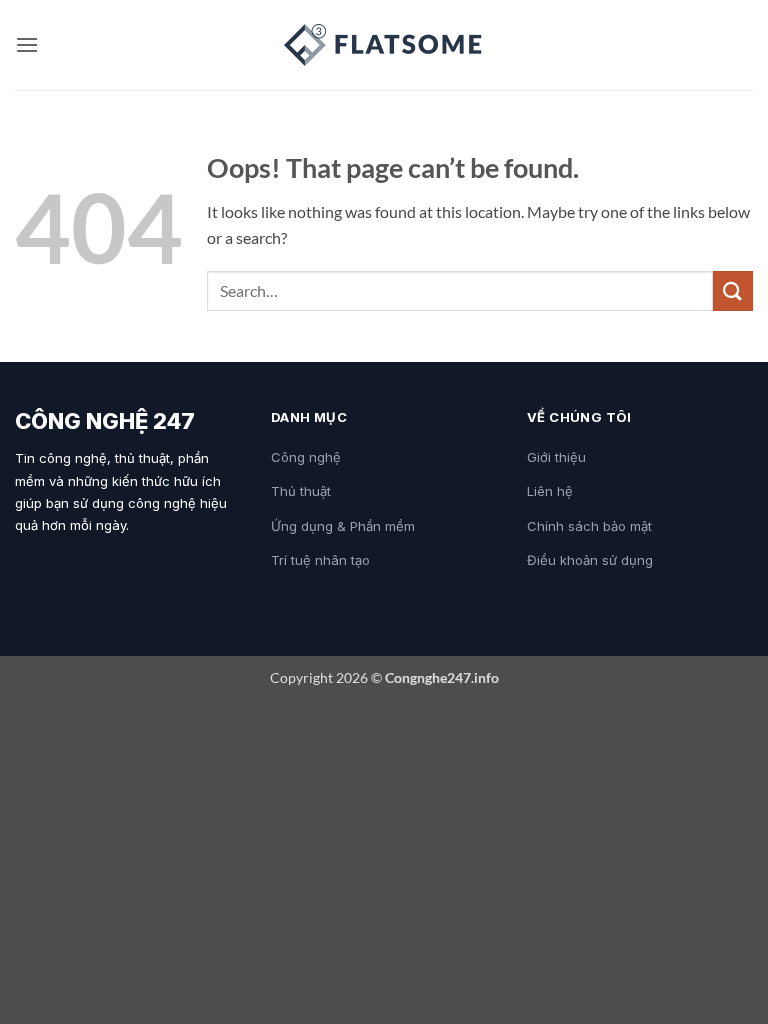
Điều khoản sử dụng (590, 560)
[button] (27, 44)
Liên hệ (550, 491)
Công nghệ (306, 457)
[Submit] (733, 290)
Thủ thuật (301, 491)
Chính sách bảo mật (589, 526)
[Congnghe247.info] (384, 45)
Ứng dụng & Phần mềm (343, 526)
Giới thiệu (556, 457)
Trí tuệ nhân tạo (320, 560)
